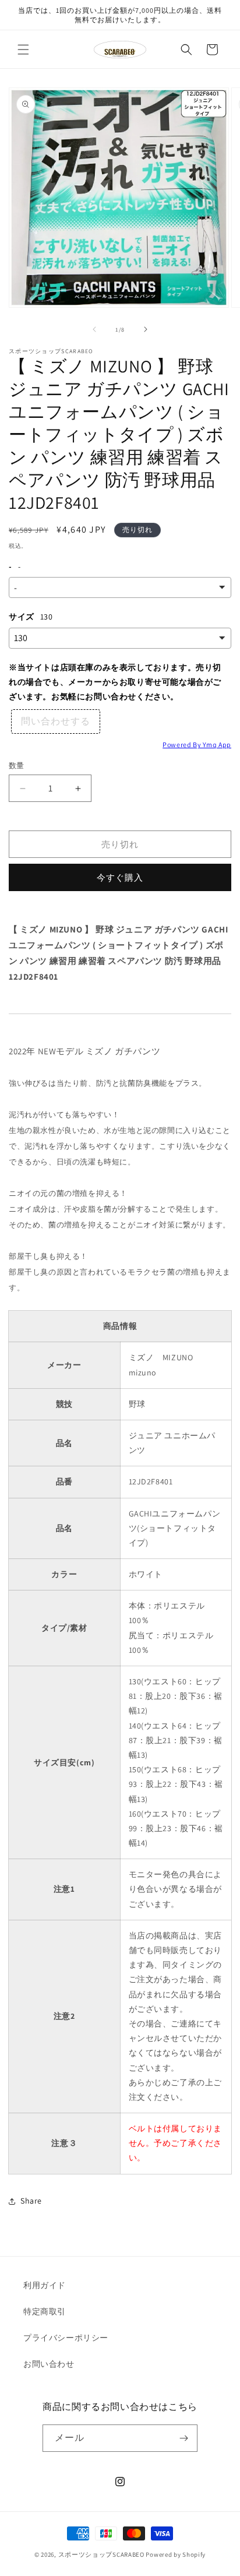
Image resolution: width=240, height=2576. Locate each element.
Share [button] (31, 2201)
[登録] (184, 2438)
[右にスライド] (146, 329)
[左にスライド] (94, 329)
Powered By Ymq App (197, 745)
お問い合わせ (49, 2364)
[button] (23, 50)
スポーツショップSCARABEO (101, 2554)
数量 (17, 766)
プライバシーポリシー (66, 2338)
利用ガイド (45, 2285)
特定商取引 (45, 2311)
